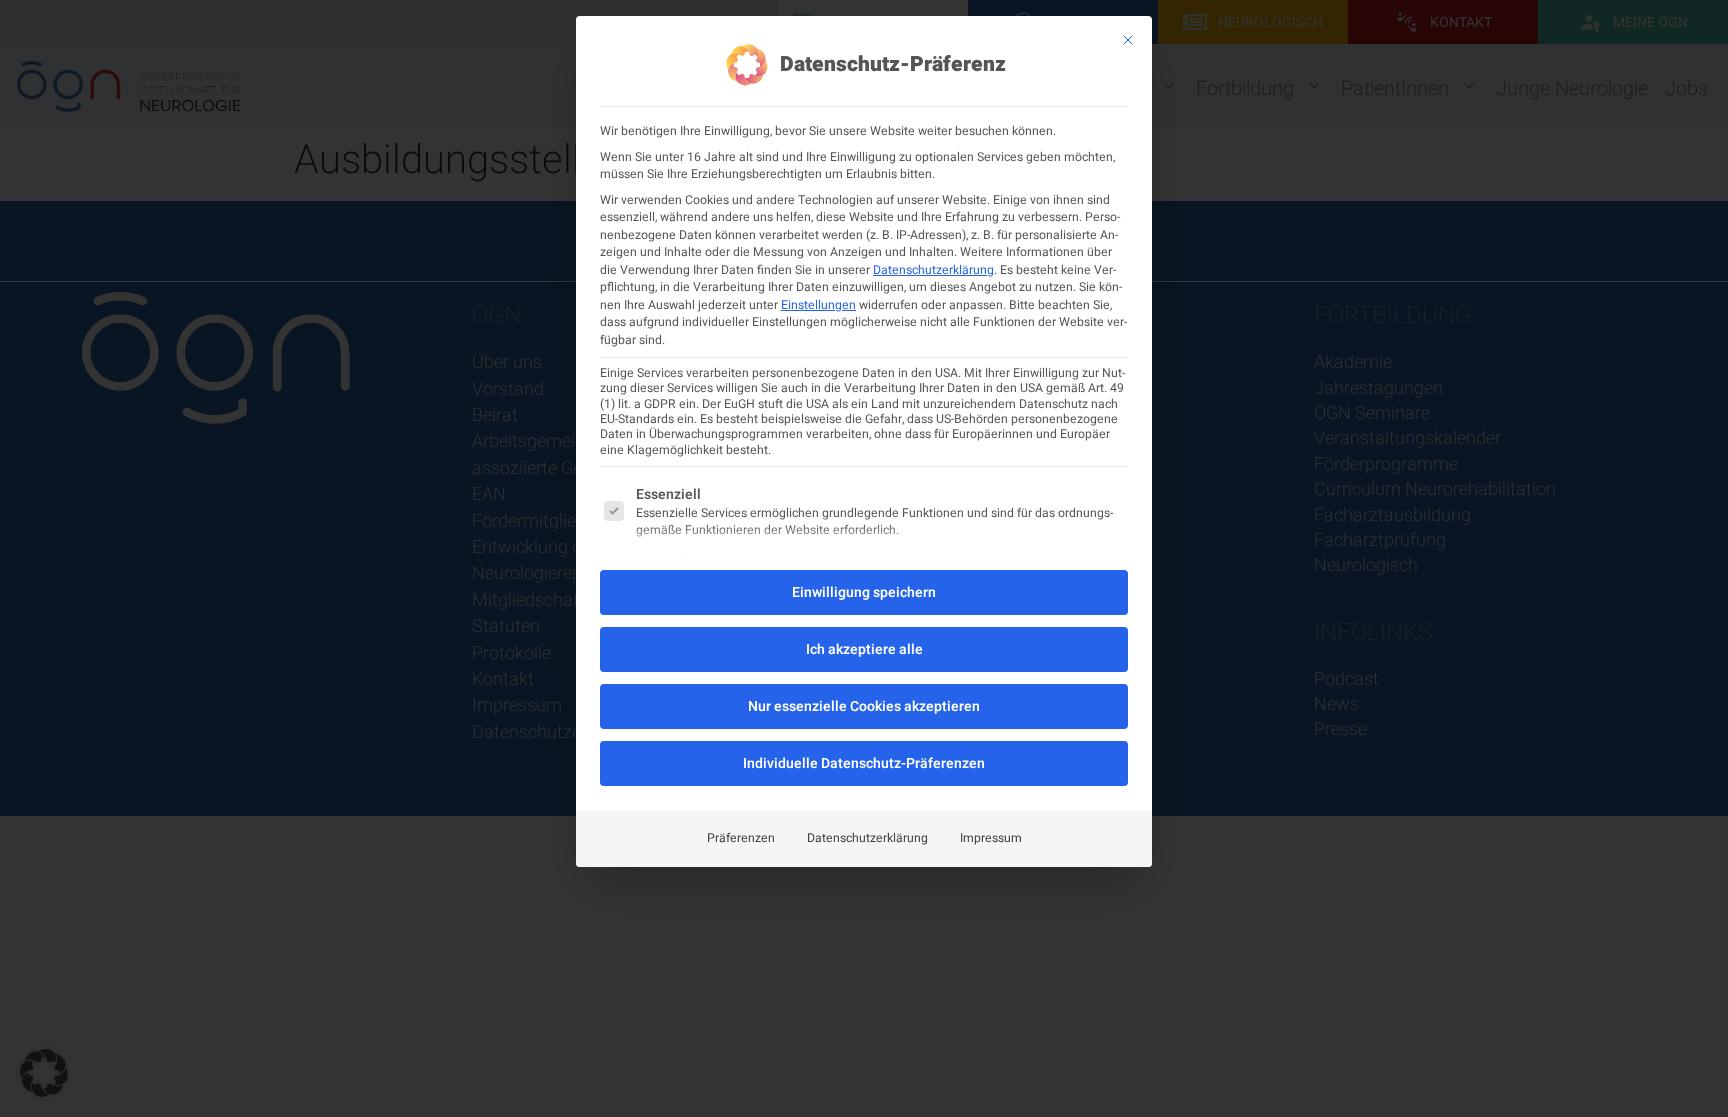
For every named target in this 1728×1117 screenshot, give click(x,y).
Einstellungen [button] (818, 305)
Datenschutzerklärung (933, 270)
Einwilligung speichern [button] (864, 592)
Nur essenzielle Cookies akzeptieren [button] (864, 706)
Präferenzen (741, 838)
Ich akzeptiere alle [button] (864, 649)
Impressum (991, 838)
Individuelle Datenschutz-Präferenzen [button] (864, 763)
